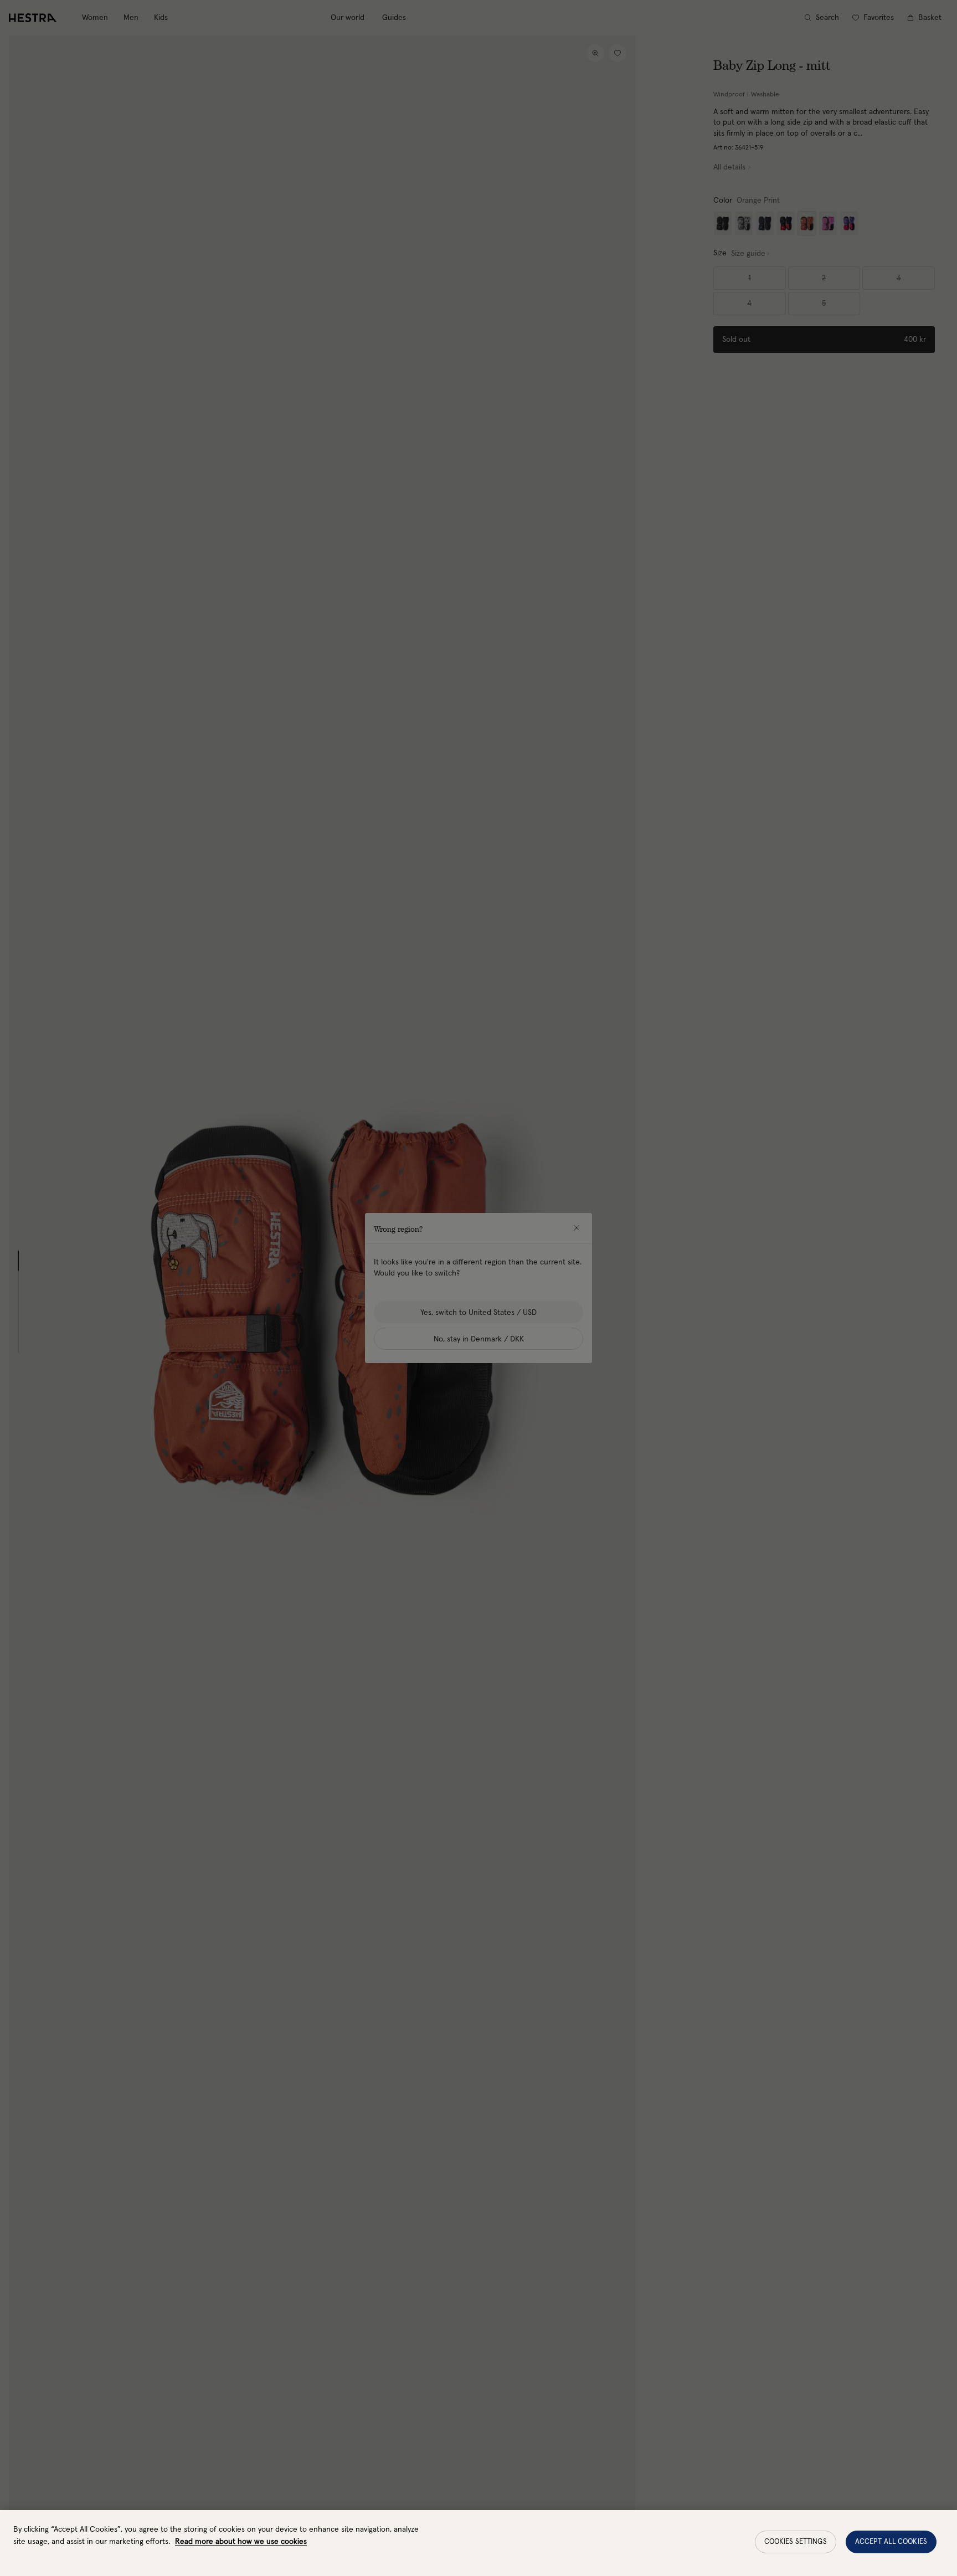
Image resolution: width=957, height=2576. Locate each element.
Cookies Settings (796, 2542)
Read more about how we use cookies (241, 2542)
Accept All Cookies (891, 2542)
